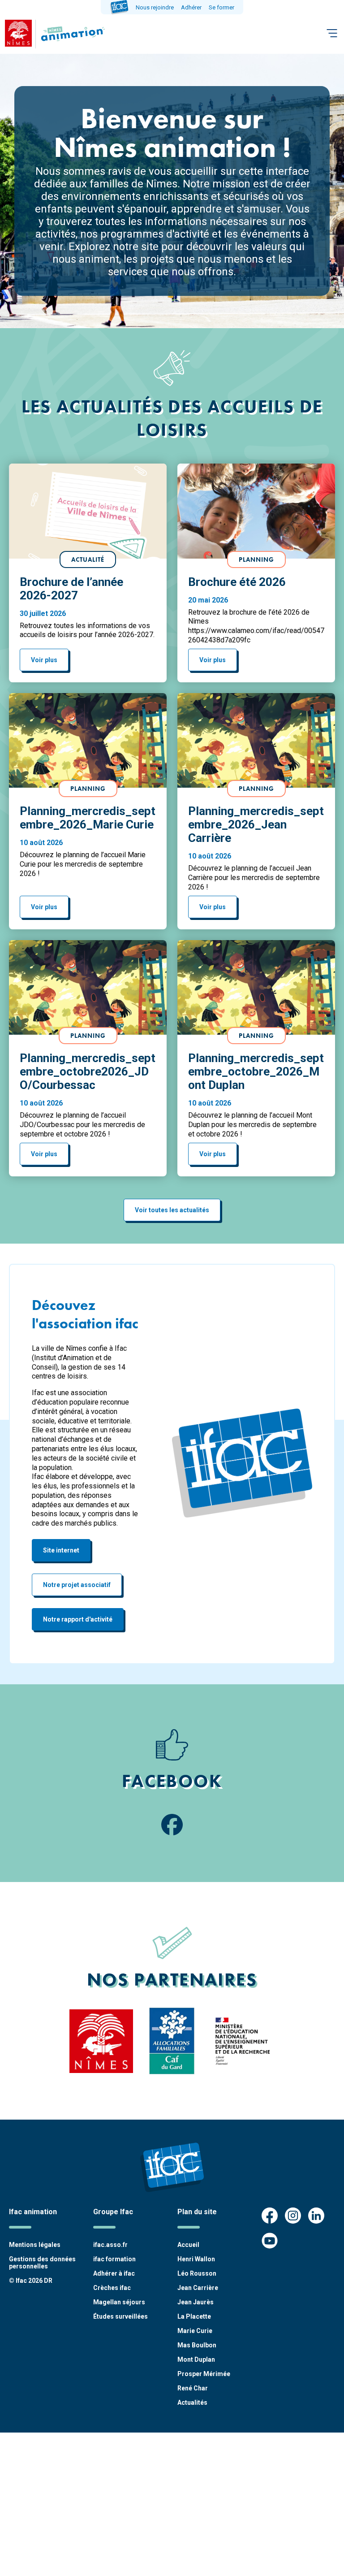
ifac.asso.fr (110, 2245)
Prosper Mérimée (204, 2374)
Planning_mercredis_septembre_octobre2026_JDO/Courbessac (88, 1071)
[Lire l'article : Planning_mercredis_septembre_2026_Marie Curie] (88, 741)
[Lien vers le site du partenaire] (101, 2041)
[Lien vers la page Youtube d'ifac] (270, 2242)
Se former (221, 7)
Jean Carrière (198, 2288)
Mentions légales (35, 2245)
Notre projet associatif (77, 1585)
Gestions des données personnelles (42, 2263)
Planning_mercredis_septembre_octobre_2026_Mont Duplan (256, 1071)
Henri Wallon (196, 2259)
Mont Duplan (196, 2359)
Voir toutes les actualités (172, 1210)
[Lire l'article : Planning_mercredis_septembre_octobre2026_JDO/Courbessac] (88, 988)
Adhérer (191, 7)
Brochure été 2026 (237, 582)
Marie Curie (195, 2331)
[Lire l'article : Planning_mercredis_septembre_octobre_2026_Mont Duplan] (256, 988)
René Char (193, 2388)
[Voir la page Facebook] (172, 1826)
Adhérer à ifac (114, 2273)
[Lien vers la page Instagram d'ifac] (293, 2216)
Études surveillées (120, 2316)
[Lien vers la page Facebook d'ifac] (270, 2216)
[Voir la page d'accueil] (71, 34)
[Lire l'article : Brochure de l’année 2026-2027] (88, 511)
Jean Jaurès (196, 2302)
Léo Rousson (197, 2273)
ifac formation (114, 2259)
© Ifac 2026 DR (31, 2281)
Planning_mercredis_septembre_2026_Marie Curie (88, 818)
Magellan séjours (119, 2302)
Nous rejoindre (155, 7)
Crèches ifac (112, 2288)
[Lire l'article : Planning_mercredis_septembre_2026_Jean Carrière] (256, 741)
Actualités (192, 2403)
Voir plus (44, 660)
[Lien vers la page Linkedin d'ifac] (316, 2216)
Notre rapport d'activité (78, 1619)
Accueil (188, 2245)
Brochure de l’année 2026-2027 (71, 589)
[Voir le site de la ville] (18, 34)
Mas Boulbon (197, 2345)
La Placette (194, 2316)
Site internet (61, 1550)
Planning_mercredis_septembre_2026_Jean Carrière (256, 824)
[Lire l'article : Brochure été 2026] (256, 511)
